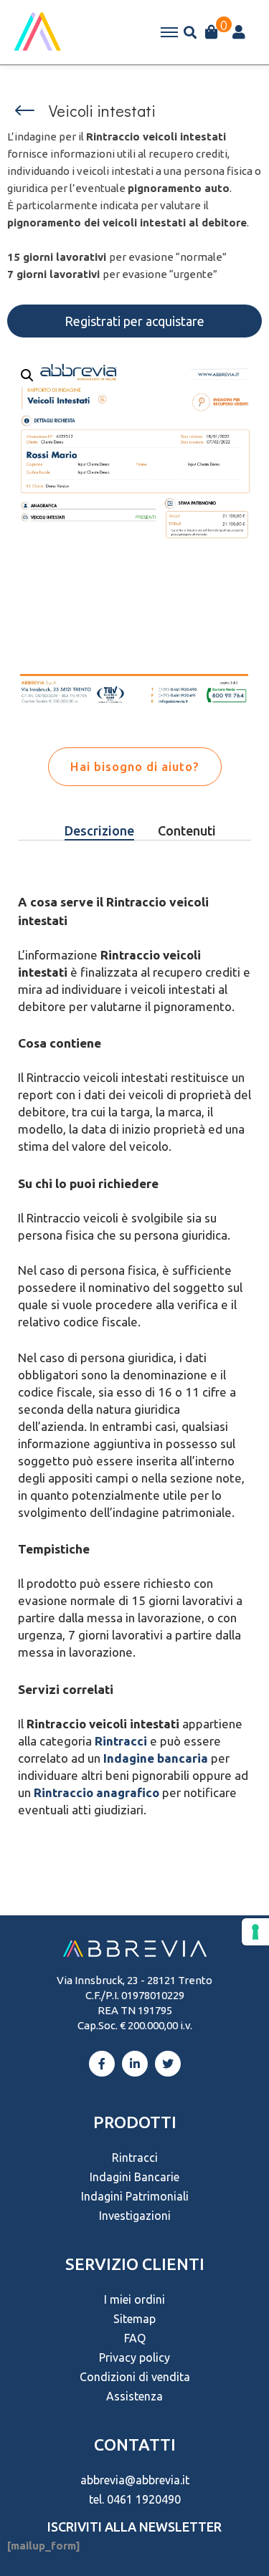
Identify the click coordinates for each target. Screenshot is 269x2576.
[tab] (99, 831)
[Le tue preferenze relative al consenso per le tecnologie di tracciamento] (255, 1932)
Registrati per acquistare (134, 321)
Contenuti (187, 830)
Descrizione (99, 830)
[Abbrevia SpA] (37, 32)
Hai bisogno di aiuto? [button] (135, 766)
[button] (25, 110)
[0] (212, 32)
